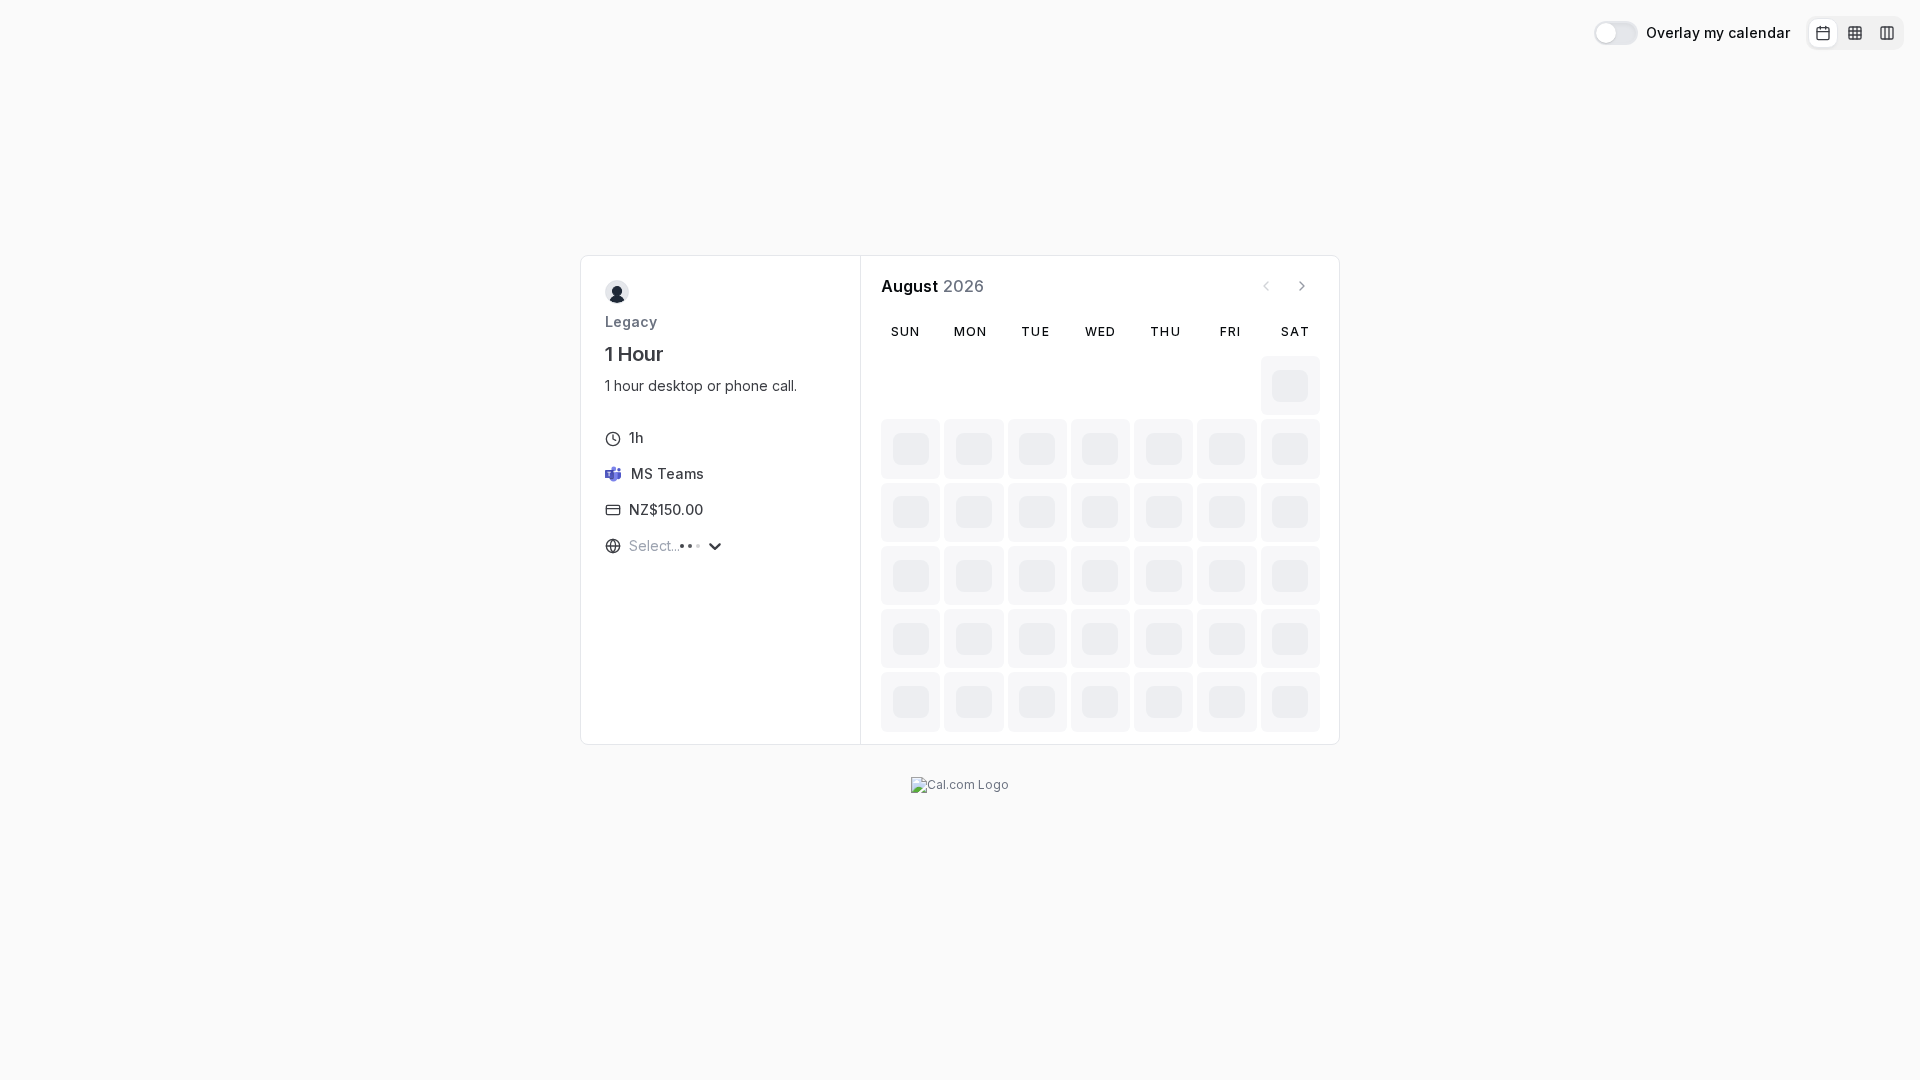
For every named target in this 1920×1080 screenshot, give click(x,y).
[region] (709, 386)
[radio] (1823, 33)
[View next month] (1302, 286)
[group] (1855, 33)
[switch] (1616, 33)
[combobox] (631, 546)
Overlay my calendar (1718, 33)
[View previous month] (1266, 286)
